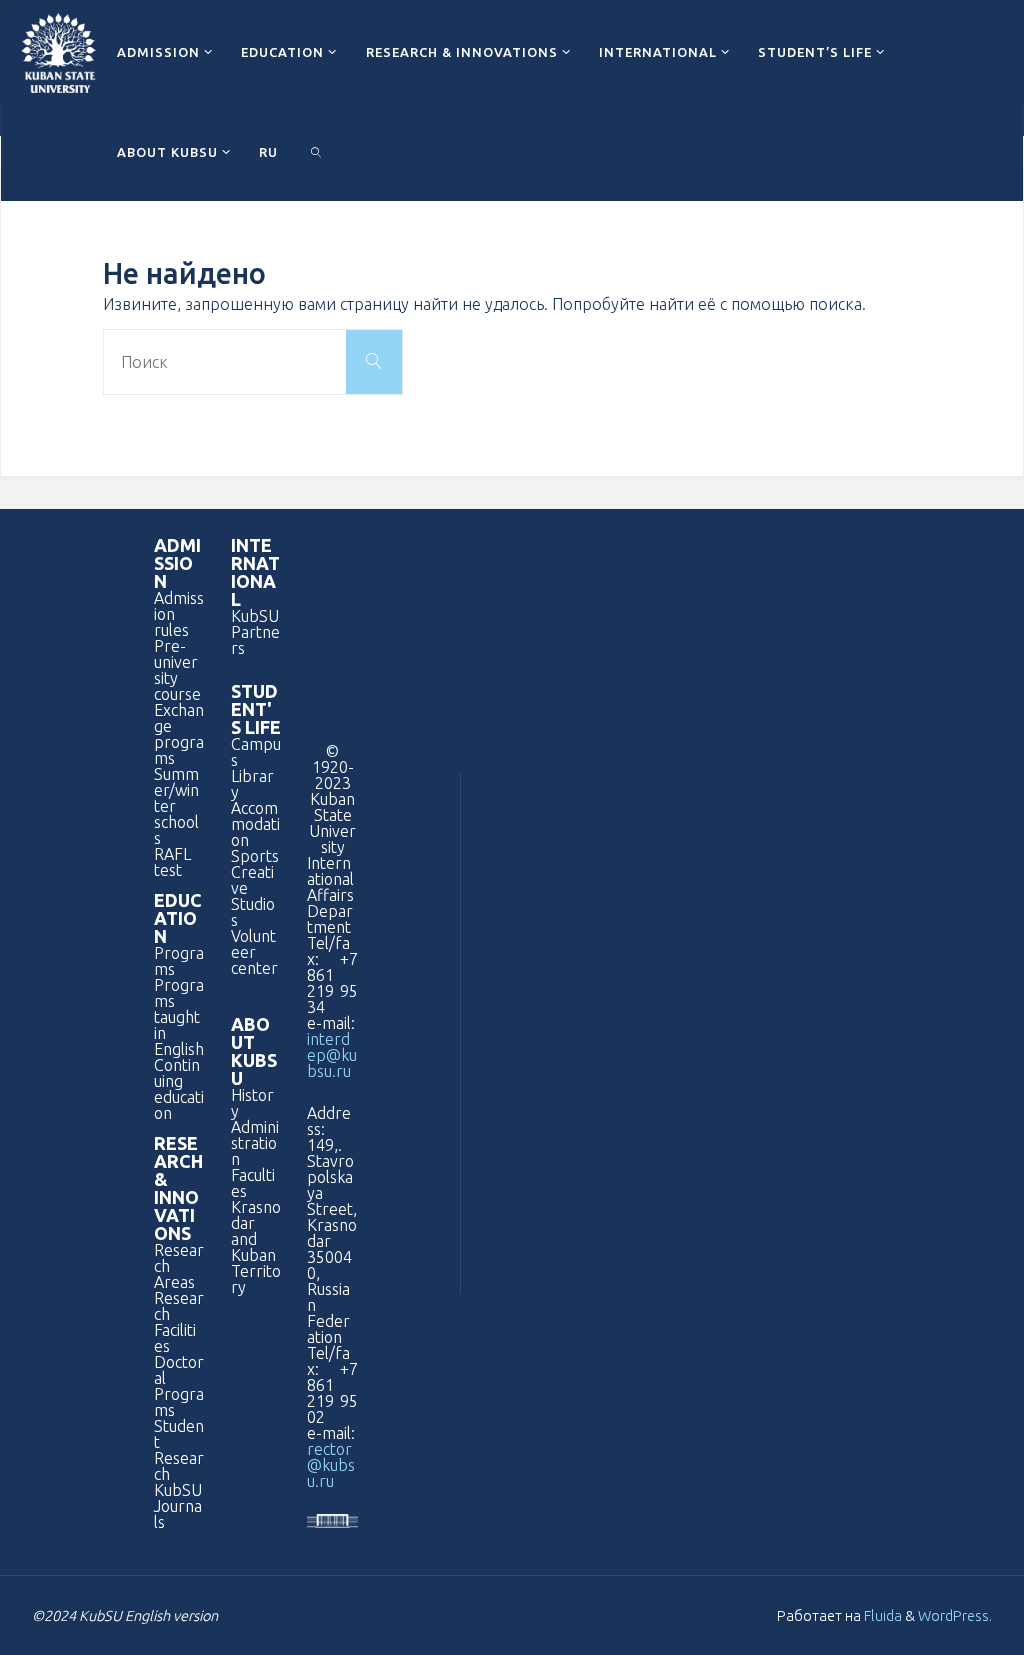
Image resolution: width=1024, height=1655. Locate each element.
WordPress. (955, 1615)
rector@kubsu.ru (331, 1465)
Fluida (881, 1615)
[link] (316, 151)
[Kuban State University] (58, 51)
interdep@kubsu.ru (332, 1055)
